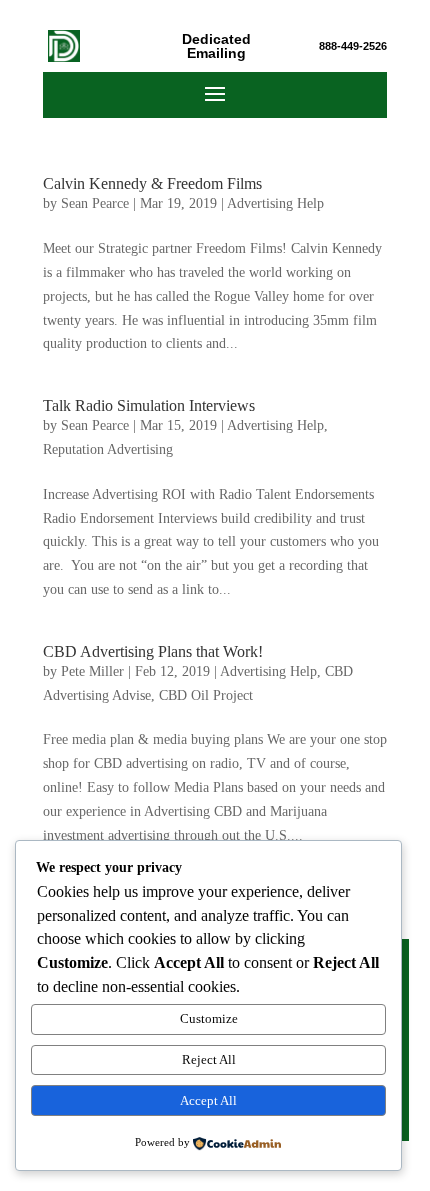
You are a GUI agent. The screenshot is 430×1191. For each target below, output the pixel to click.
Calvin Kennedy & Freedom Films (152, 183)
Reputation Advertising (108, 449)
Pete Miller (92, 671)
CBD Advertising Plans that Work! (153, 651)
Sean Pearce (95, 203)
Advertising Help (275, 203)
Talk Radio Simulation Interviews (149, 405)
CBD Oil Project (206, 695)
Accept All (208, 1100)
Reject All (209, 1059)
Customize (209, 1018)
